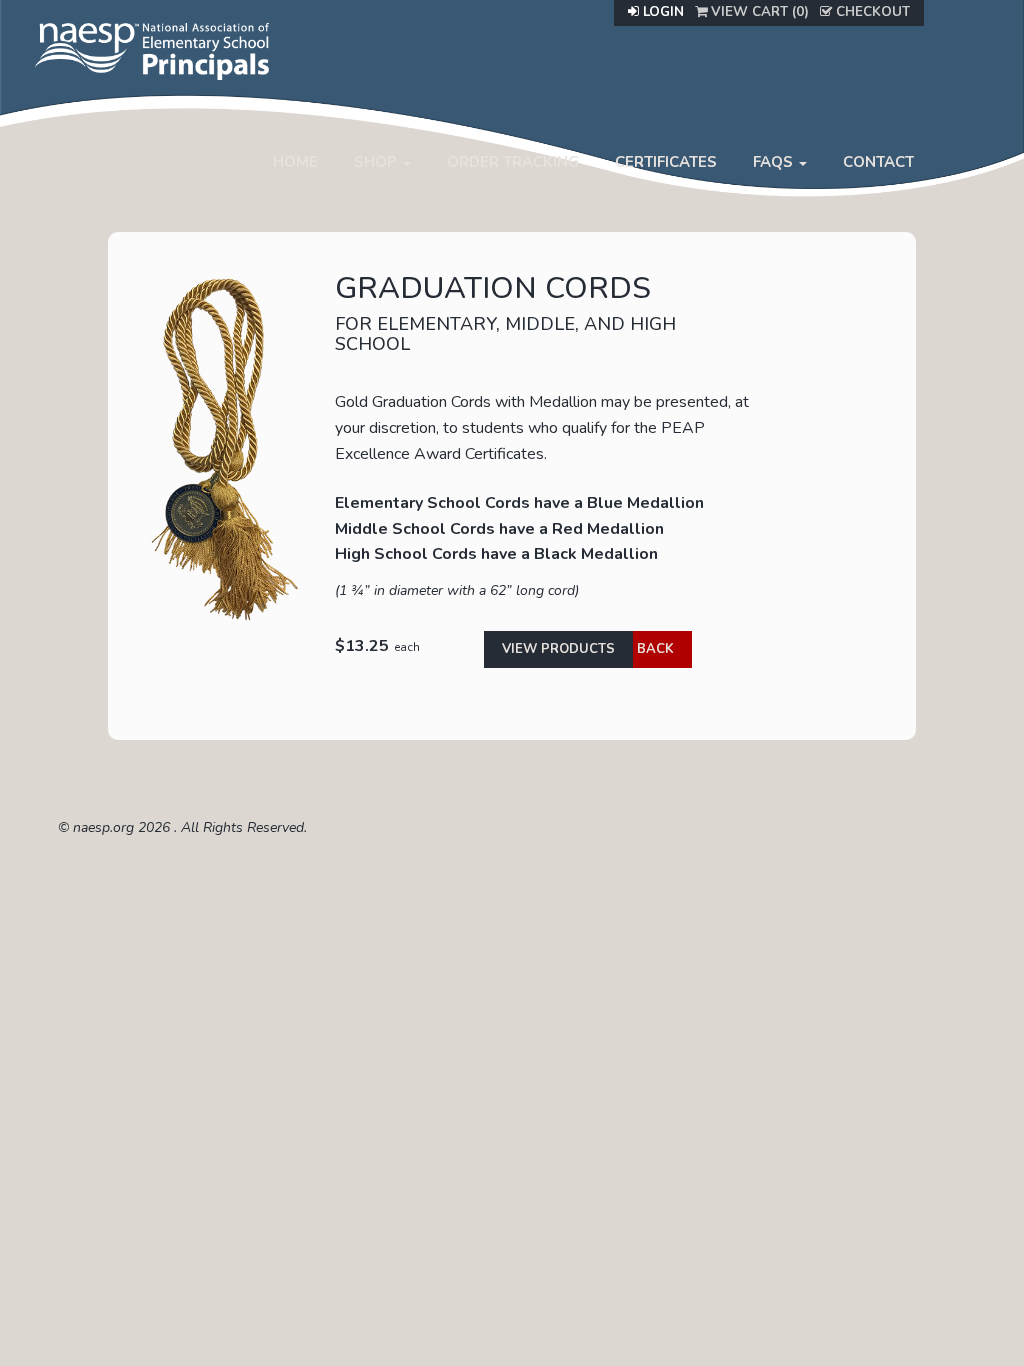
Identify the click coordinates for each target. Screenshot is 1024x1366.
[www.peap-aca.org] (152, 49)
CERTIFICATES (666, 162)
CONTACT (878, 162)
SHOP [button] (377, 162)
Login (661, 12)
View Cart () (758, 12)
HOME (295, 162)
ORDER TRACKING (513, 162)
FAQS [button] (775, 162)
